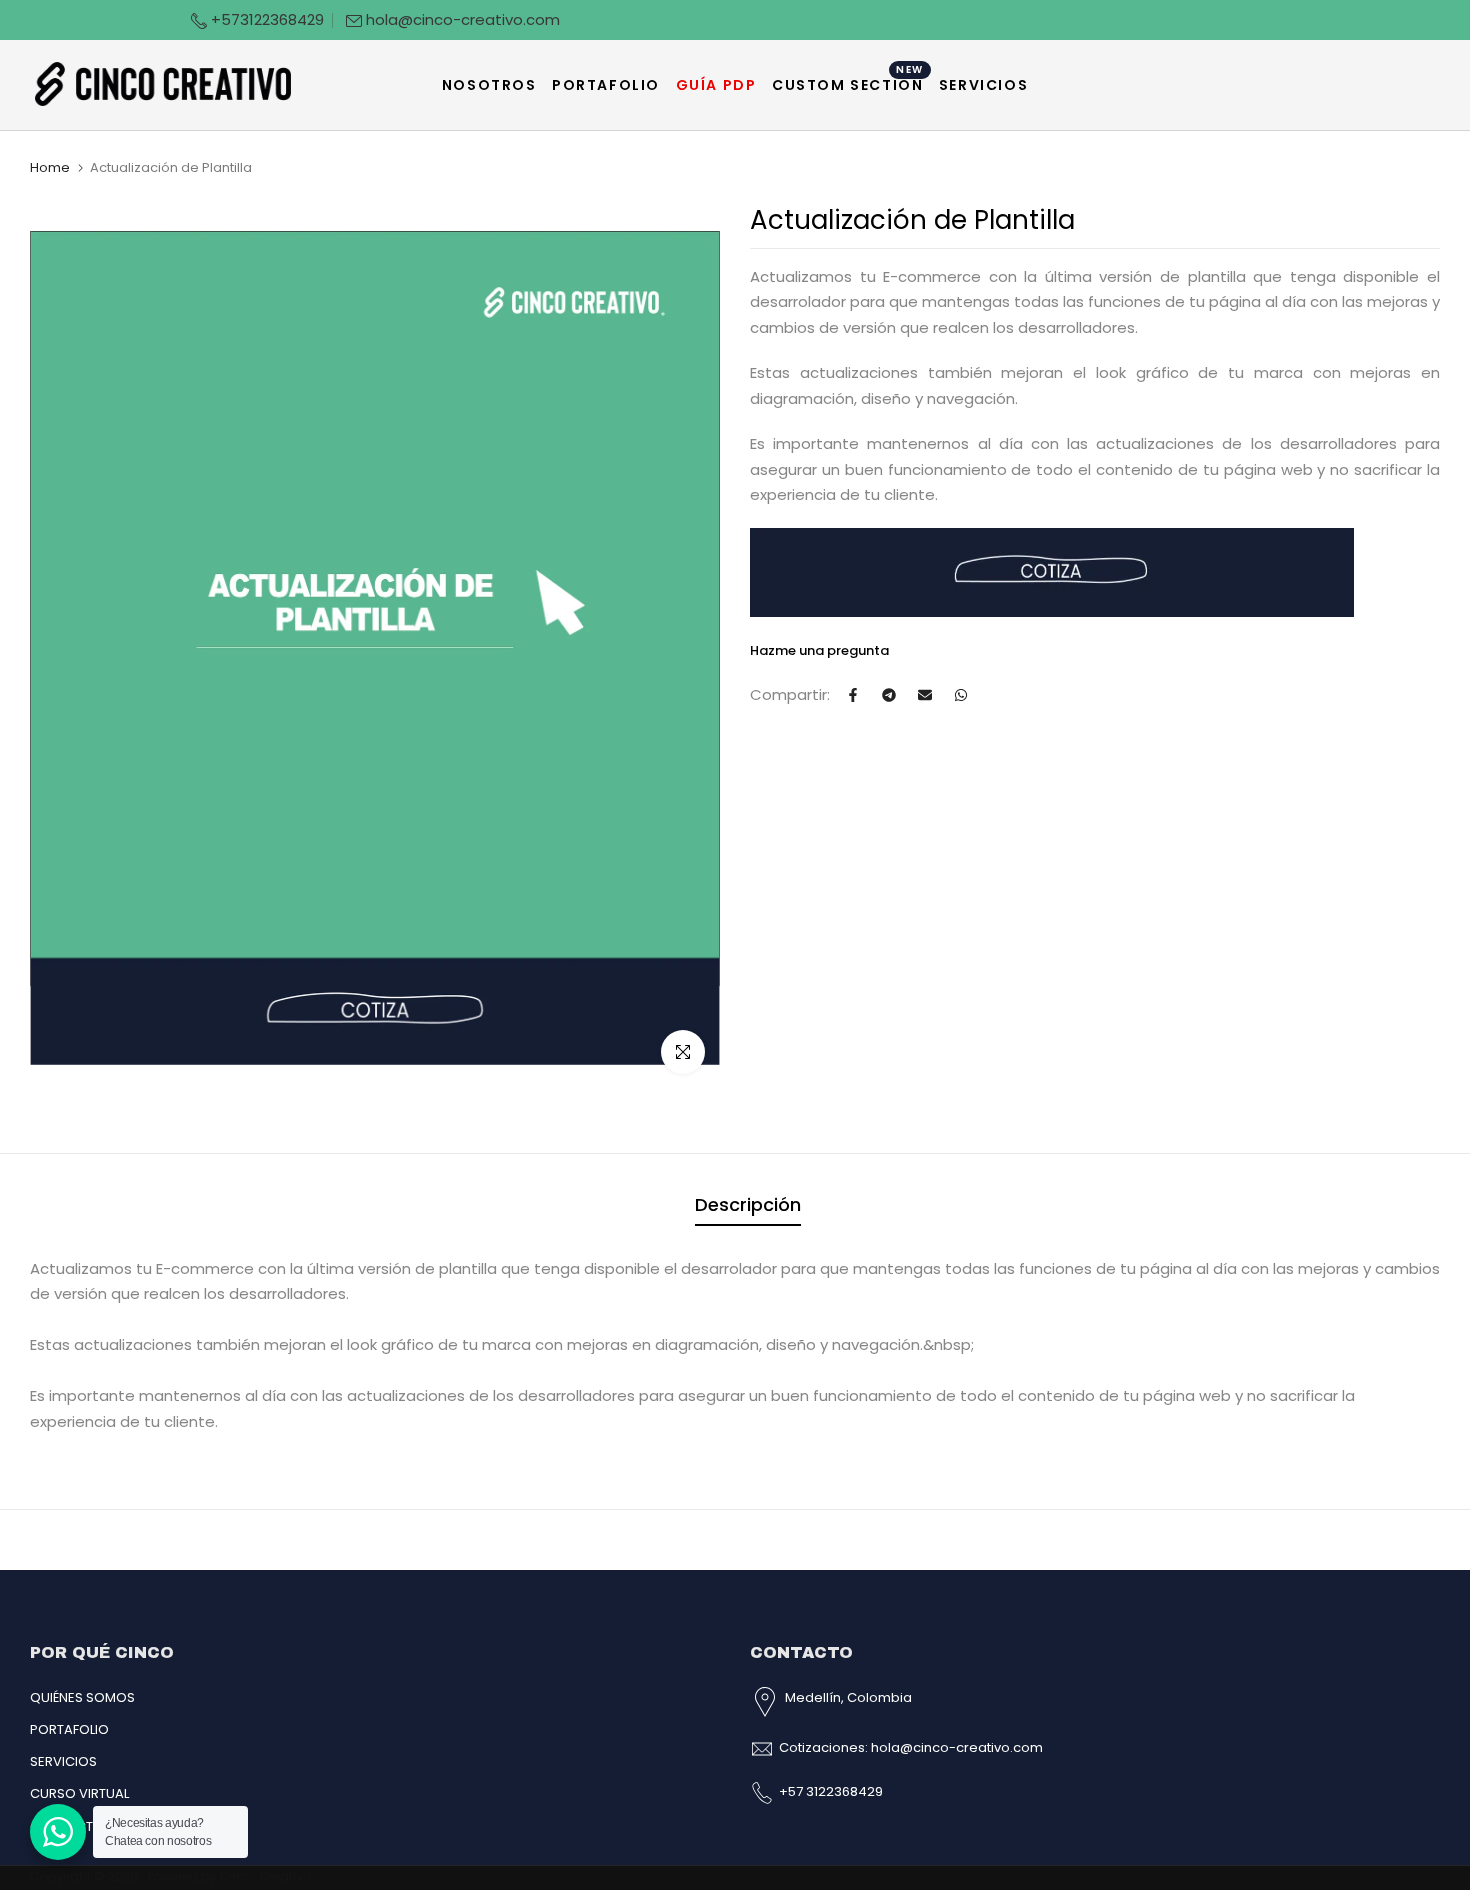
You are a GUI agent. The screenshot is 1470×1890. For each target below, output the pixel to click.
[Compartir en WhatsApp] (961, 695)
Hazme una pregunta (819, 650)
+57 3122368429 (831, 1791)
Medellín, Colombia (848, 1697)
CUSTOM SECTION (848, 84)
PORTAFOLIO (606, 85)
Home (50, 168)
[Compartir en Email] (925, 695)
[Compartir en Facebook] (853, 695)
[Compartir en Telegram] (889, 695)
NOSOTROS (489, 85)
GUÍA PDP (716, 85)
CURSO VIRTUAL (79, 1793)
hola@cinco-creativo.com (463, 19)
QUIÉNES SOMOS (82, 1697)
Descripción (748, 1204)
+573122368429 (265, 19)
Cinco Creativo (265, 1876)
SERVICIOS (983, 85)
